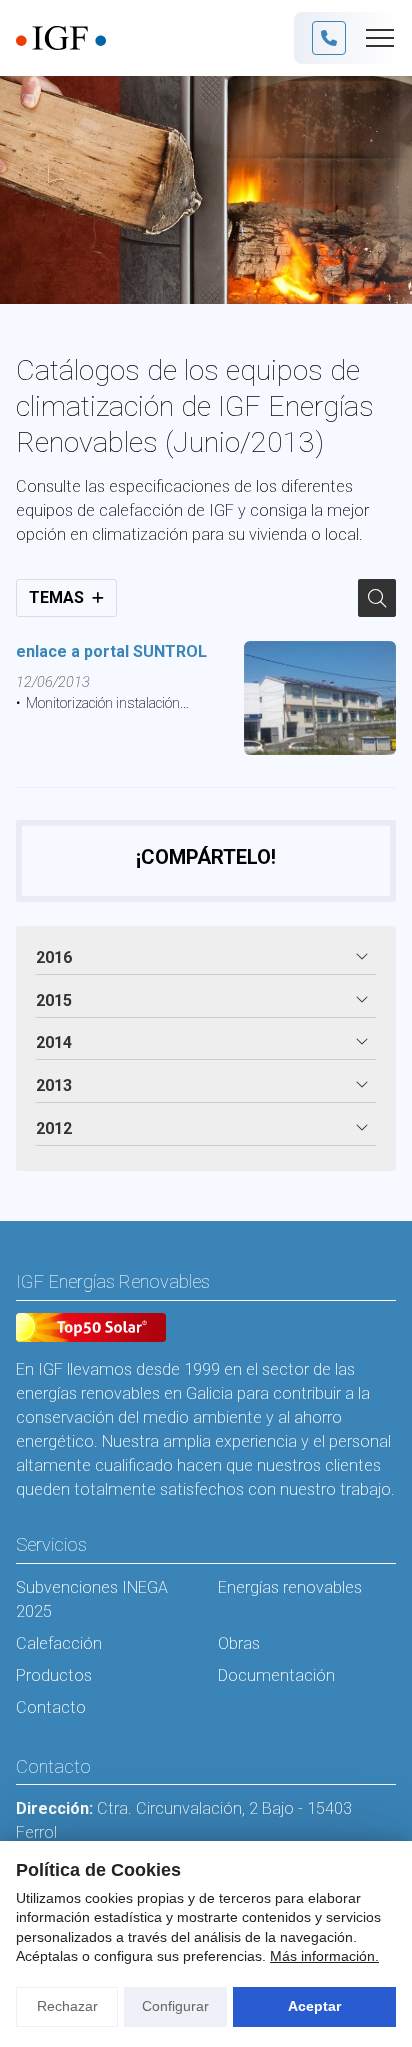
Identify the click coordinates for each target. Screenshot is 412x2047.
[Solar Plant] (91, 1331)
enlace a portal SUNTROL (111, 651)
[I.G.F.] (61, 38)
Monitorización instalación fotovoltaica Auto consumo (98, 705)
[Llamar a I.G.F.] (329, 38)
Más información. (324, 1956)
